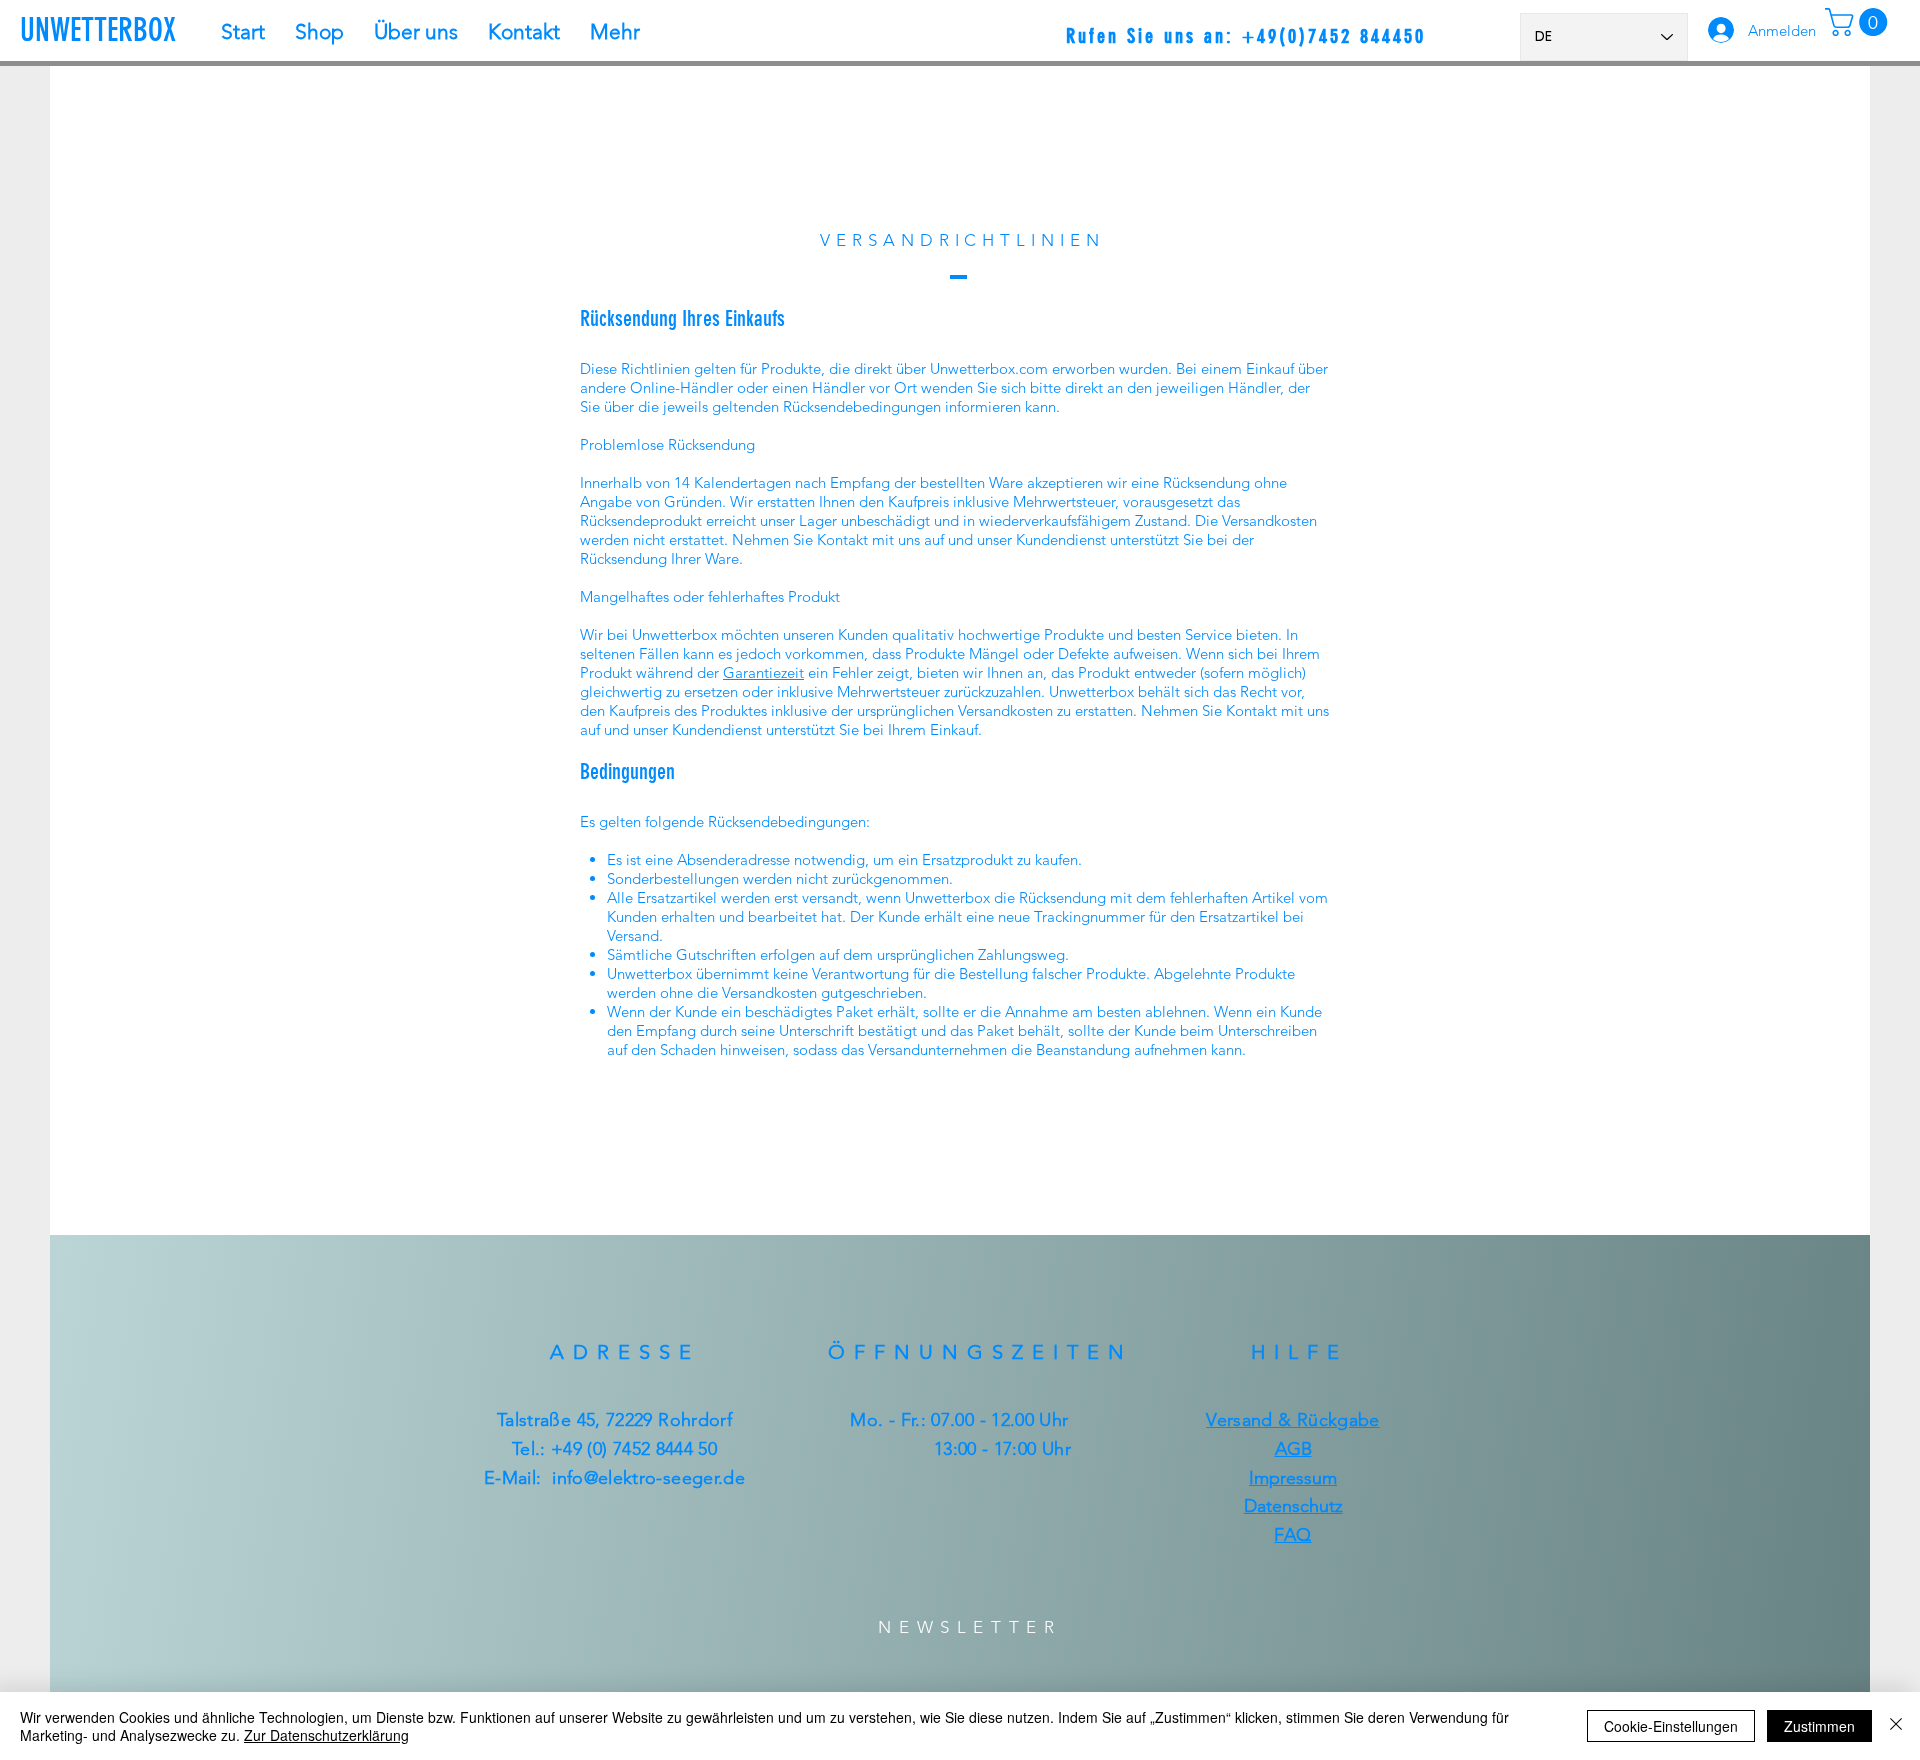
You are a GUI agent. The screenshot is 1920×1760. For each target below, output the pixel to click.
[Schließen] (1896, 1726)
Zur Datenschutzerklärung (326, 1735)
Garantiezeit (763, 672)
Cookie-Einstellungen (1671, 1726)
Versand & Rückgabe (1292, 1420)
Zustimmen (1819, 1726)
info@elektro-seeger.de (648, 1478)
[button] (1859, 22)
